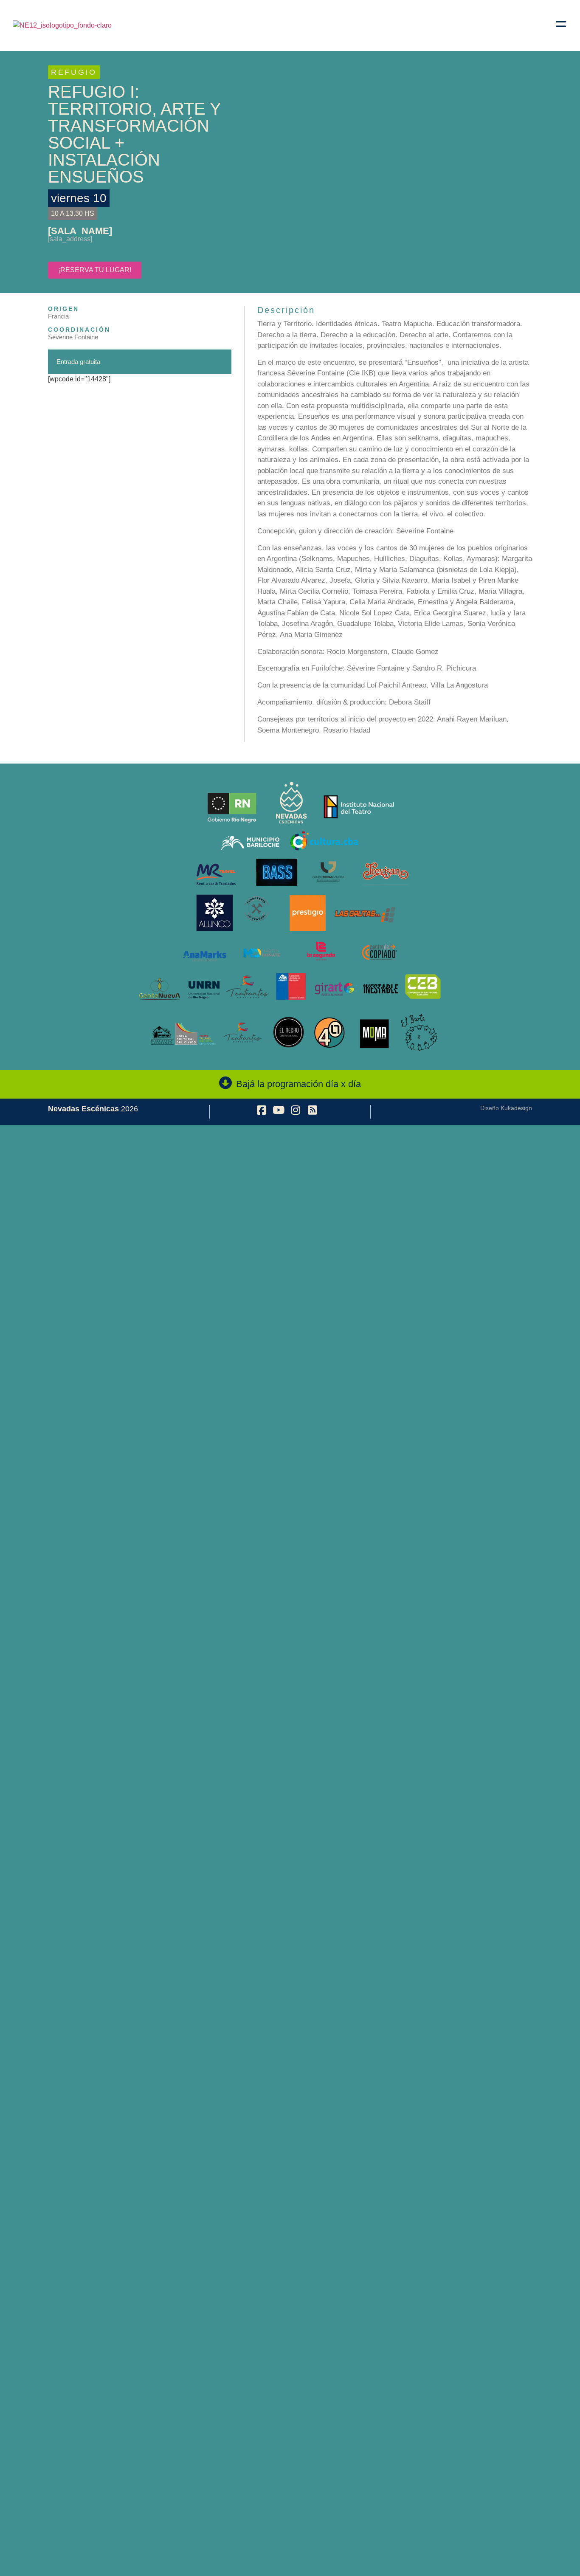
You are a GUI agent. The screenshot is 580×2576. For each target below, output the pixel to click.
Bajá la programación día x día (298, 1084)
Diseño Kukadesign (506, 1108)
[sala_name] (80, 231)
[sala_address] (70, 239)
